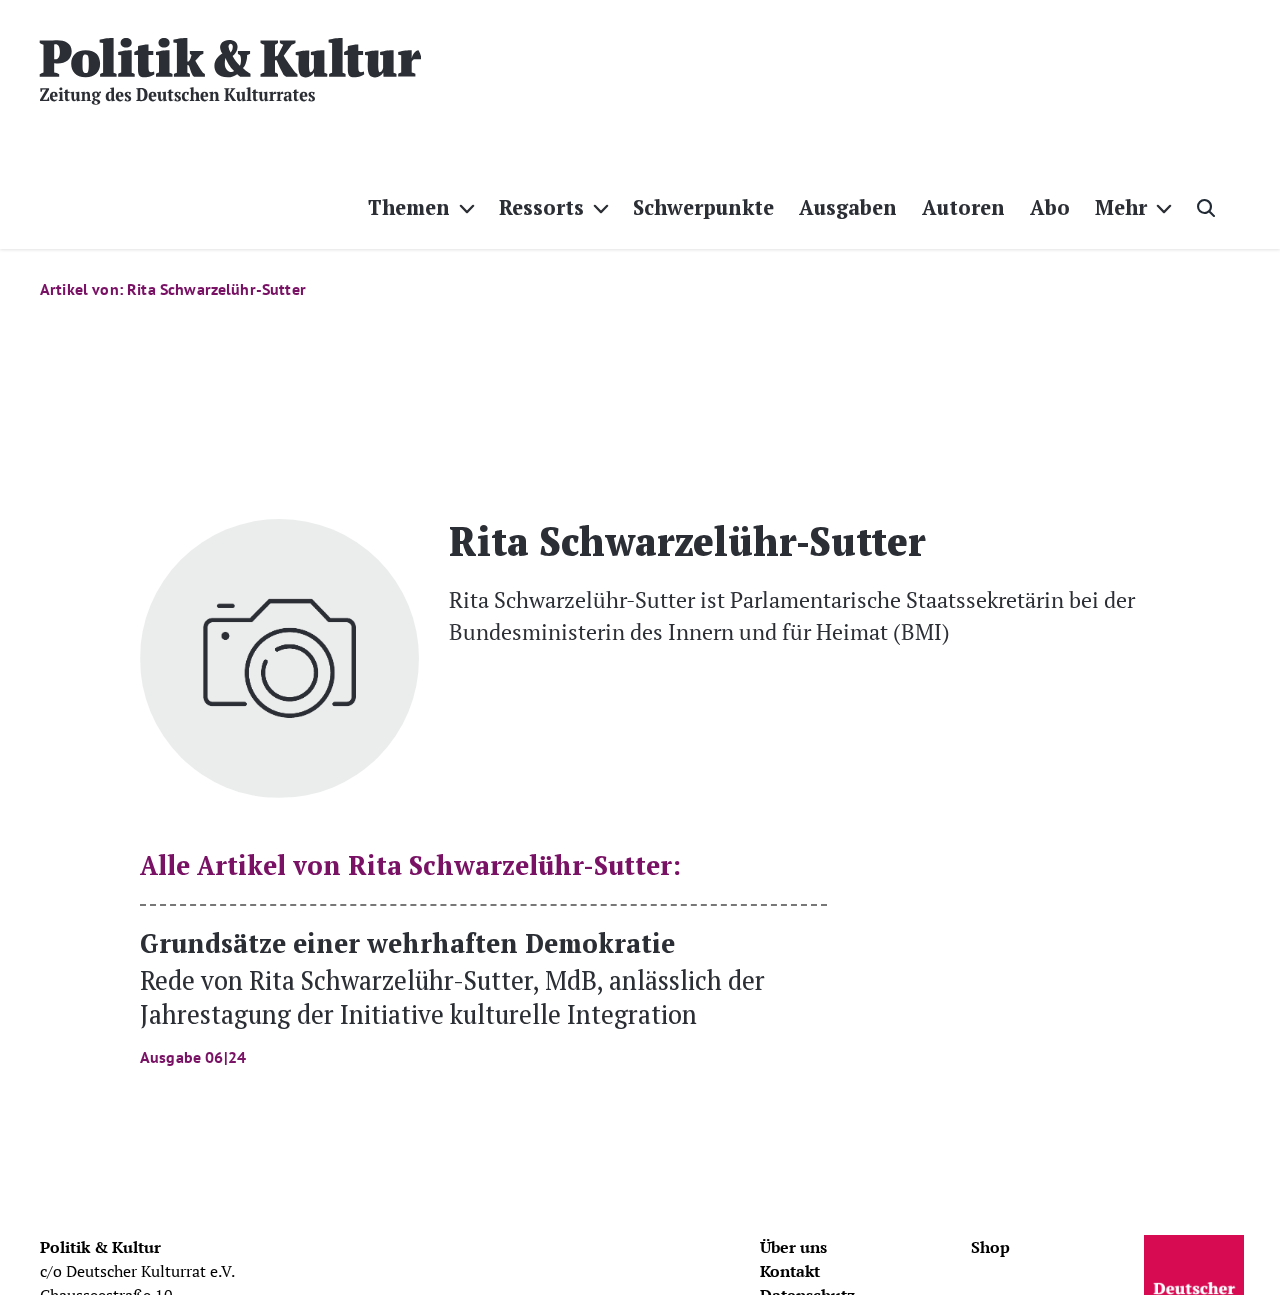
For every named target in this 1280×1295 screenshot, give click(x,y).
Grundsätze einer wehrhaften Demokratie (452, 995)
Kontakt (790, 1271)
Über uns (793, 1247)
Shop (990, 1247)
